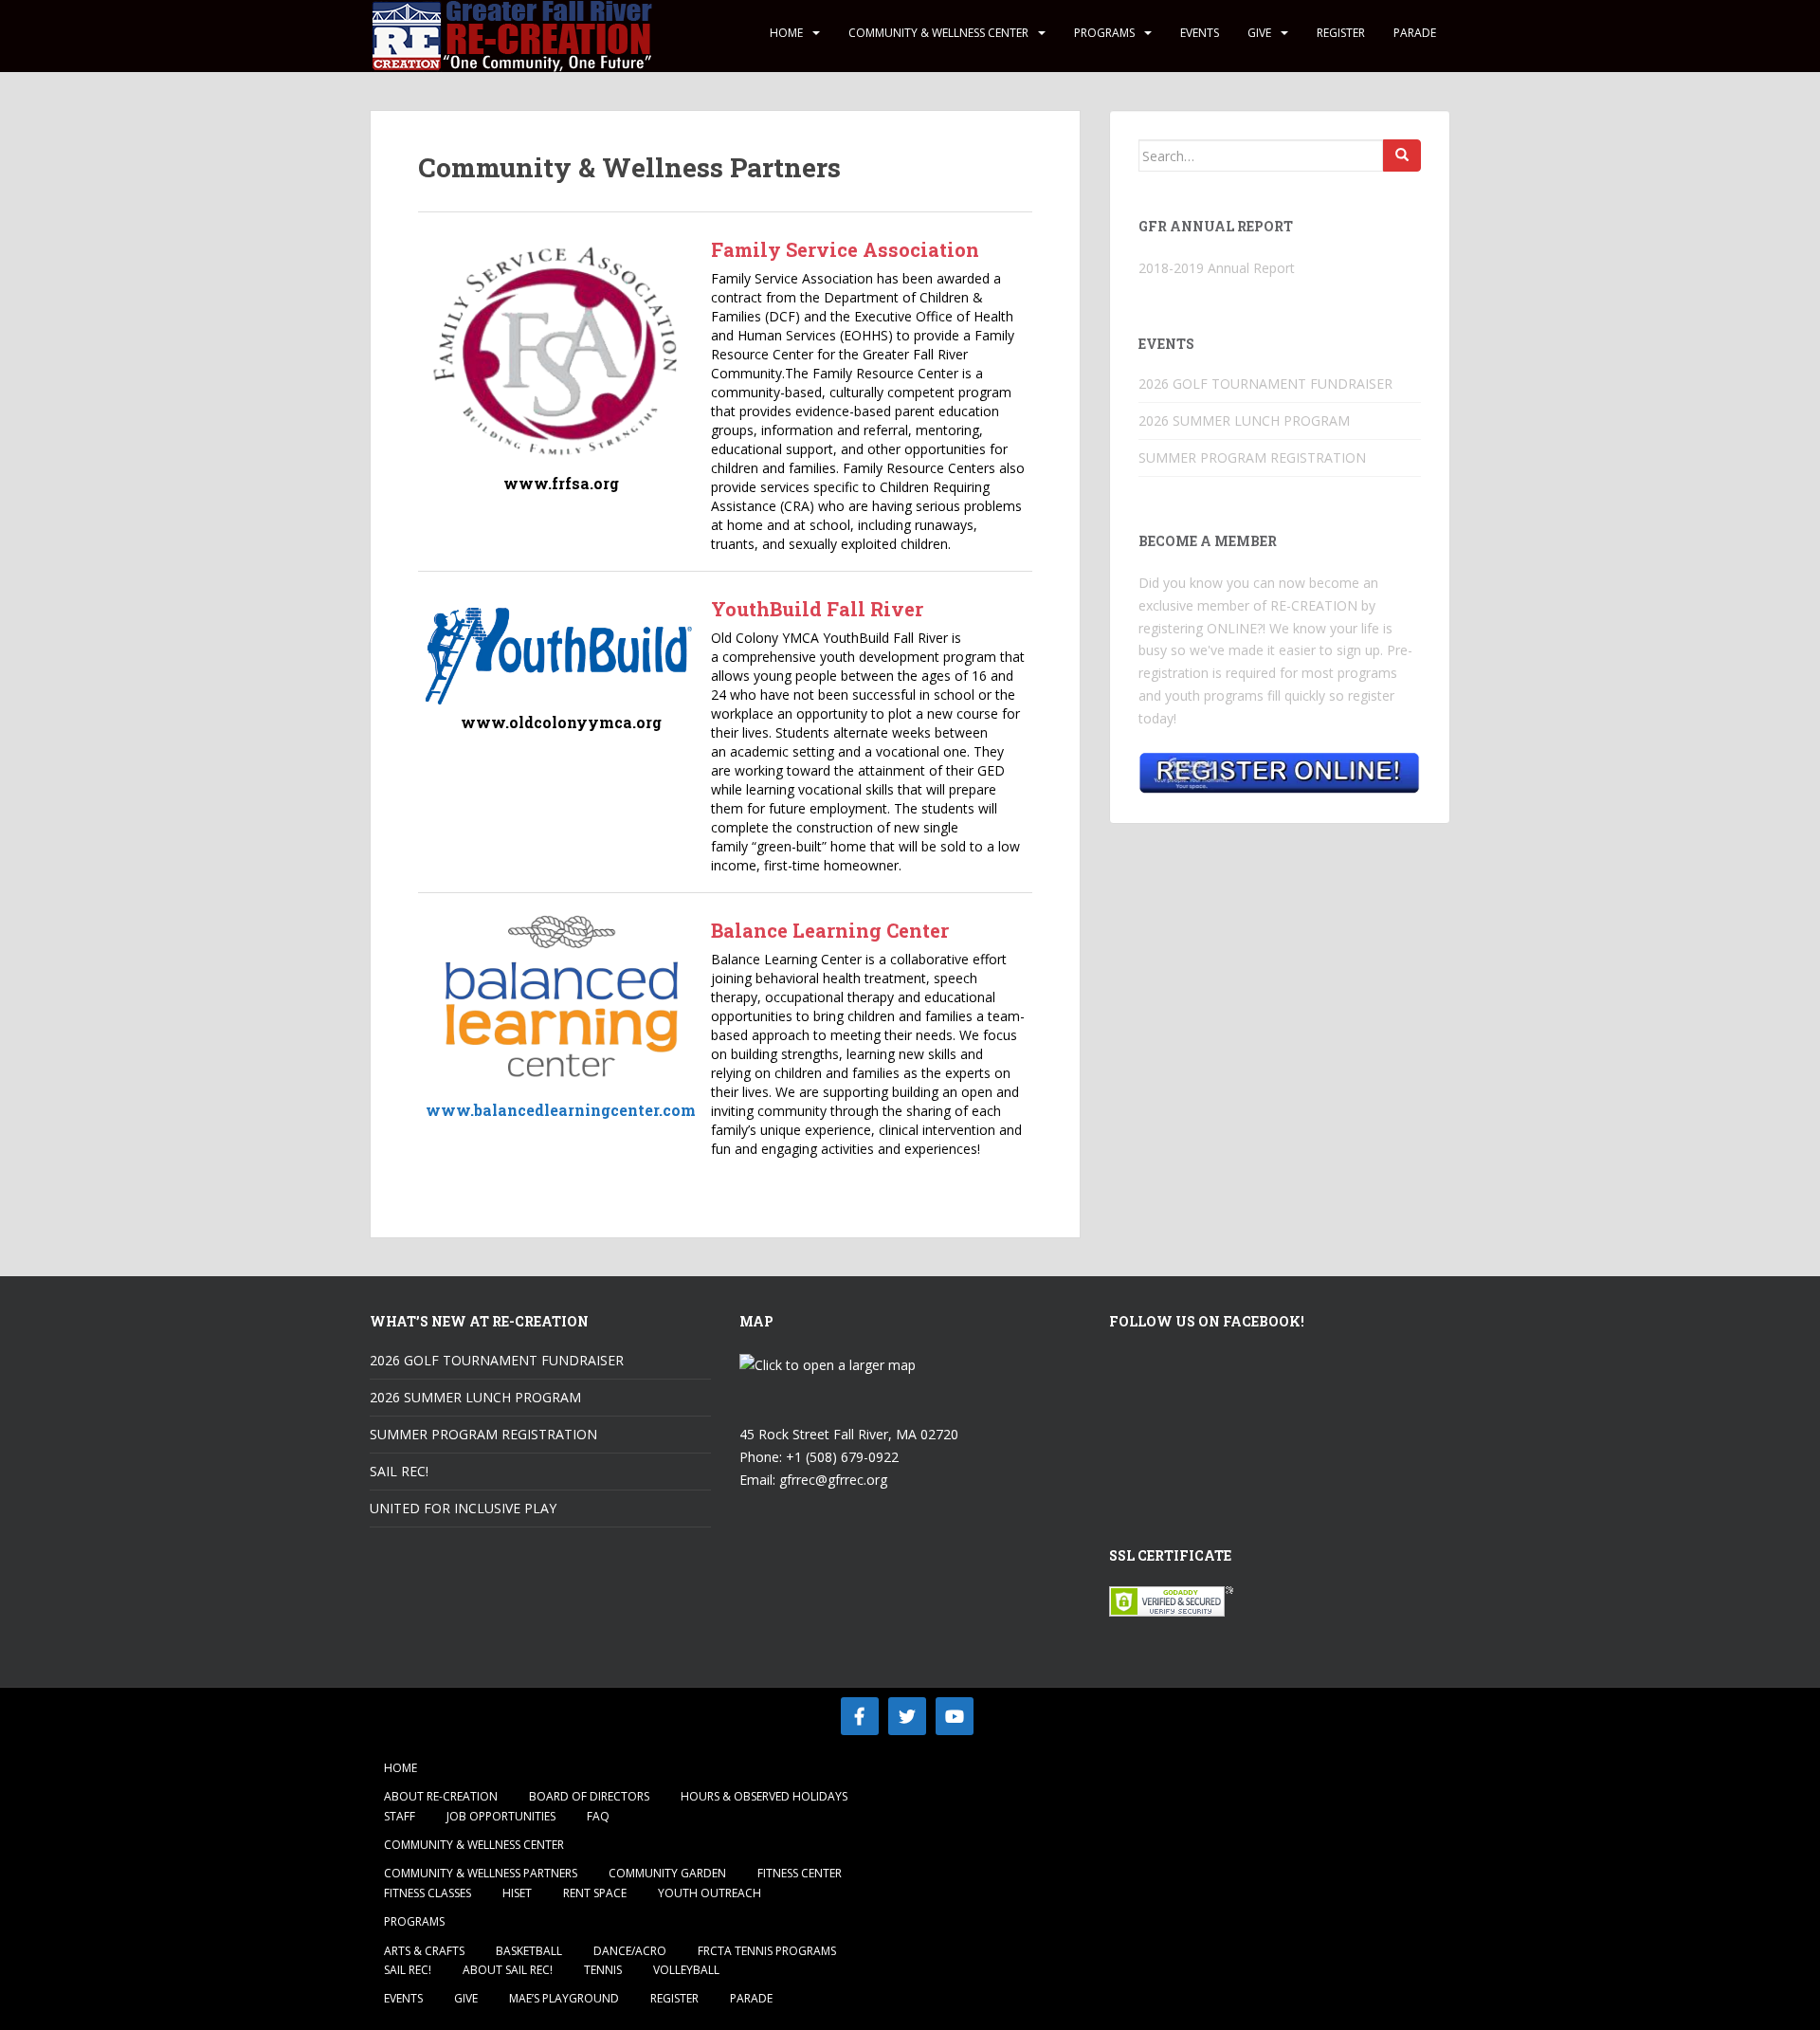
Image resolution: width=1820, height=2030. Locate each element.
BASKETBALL (529, 1951)
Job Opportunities (501, 1816)
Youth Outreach (710, 1893)
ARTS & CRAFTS (424, 1951)
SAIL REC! (399, 1471)
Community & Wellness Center (938, 33)
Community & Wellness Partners (481, 1873)
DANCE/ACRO (630, 1951)
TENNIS (603, 1970)
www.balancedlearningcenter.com (561, 1110)
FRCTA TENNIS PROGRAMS (767, 1951)
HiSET (517, 1893)
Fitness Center (800, 1873)
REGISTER (1341, 33)
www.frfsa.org (561, 483)
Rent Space (595, 1893)
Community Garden (667, 1873)
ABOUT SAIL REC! (508, 1970)
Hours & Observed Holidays (764, 1796)
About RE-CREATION (441, 1796)
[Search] (1402, 155)
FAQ (598, 1816)
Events (1200, 33)
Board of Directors (589, 1796)
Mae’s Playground (564, 1998)
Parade (1415, 33)
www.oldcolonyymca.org (561, 722)
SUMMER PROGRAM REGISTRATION (1252, 457)
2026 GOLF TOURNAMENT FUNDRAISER (1265, 384)
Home (786, 33)
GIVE (1259, 33)
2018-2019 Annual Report (1217, 268)
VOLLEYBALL (686, 1970)
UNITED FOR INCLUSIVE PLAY (463, 1508)
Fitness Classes (428, 1893)
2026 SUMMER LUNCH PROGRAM (1244, 421)
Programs (1104, 33)
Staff (400, 1816)
